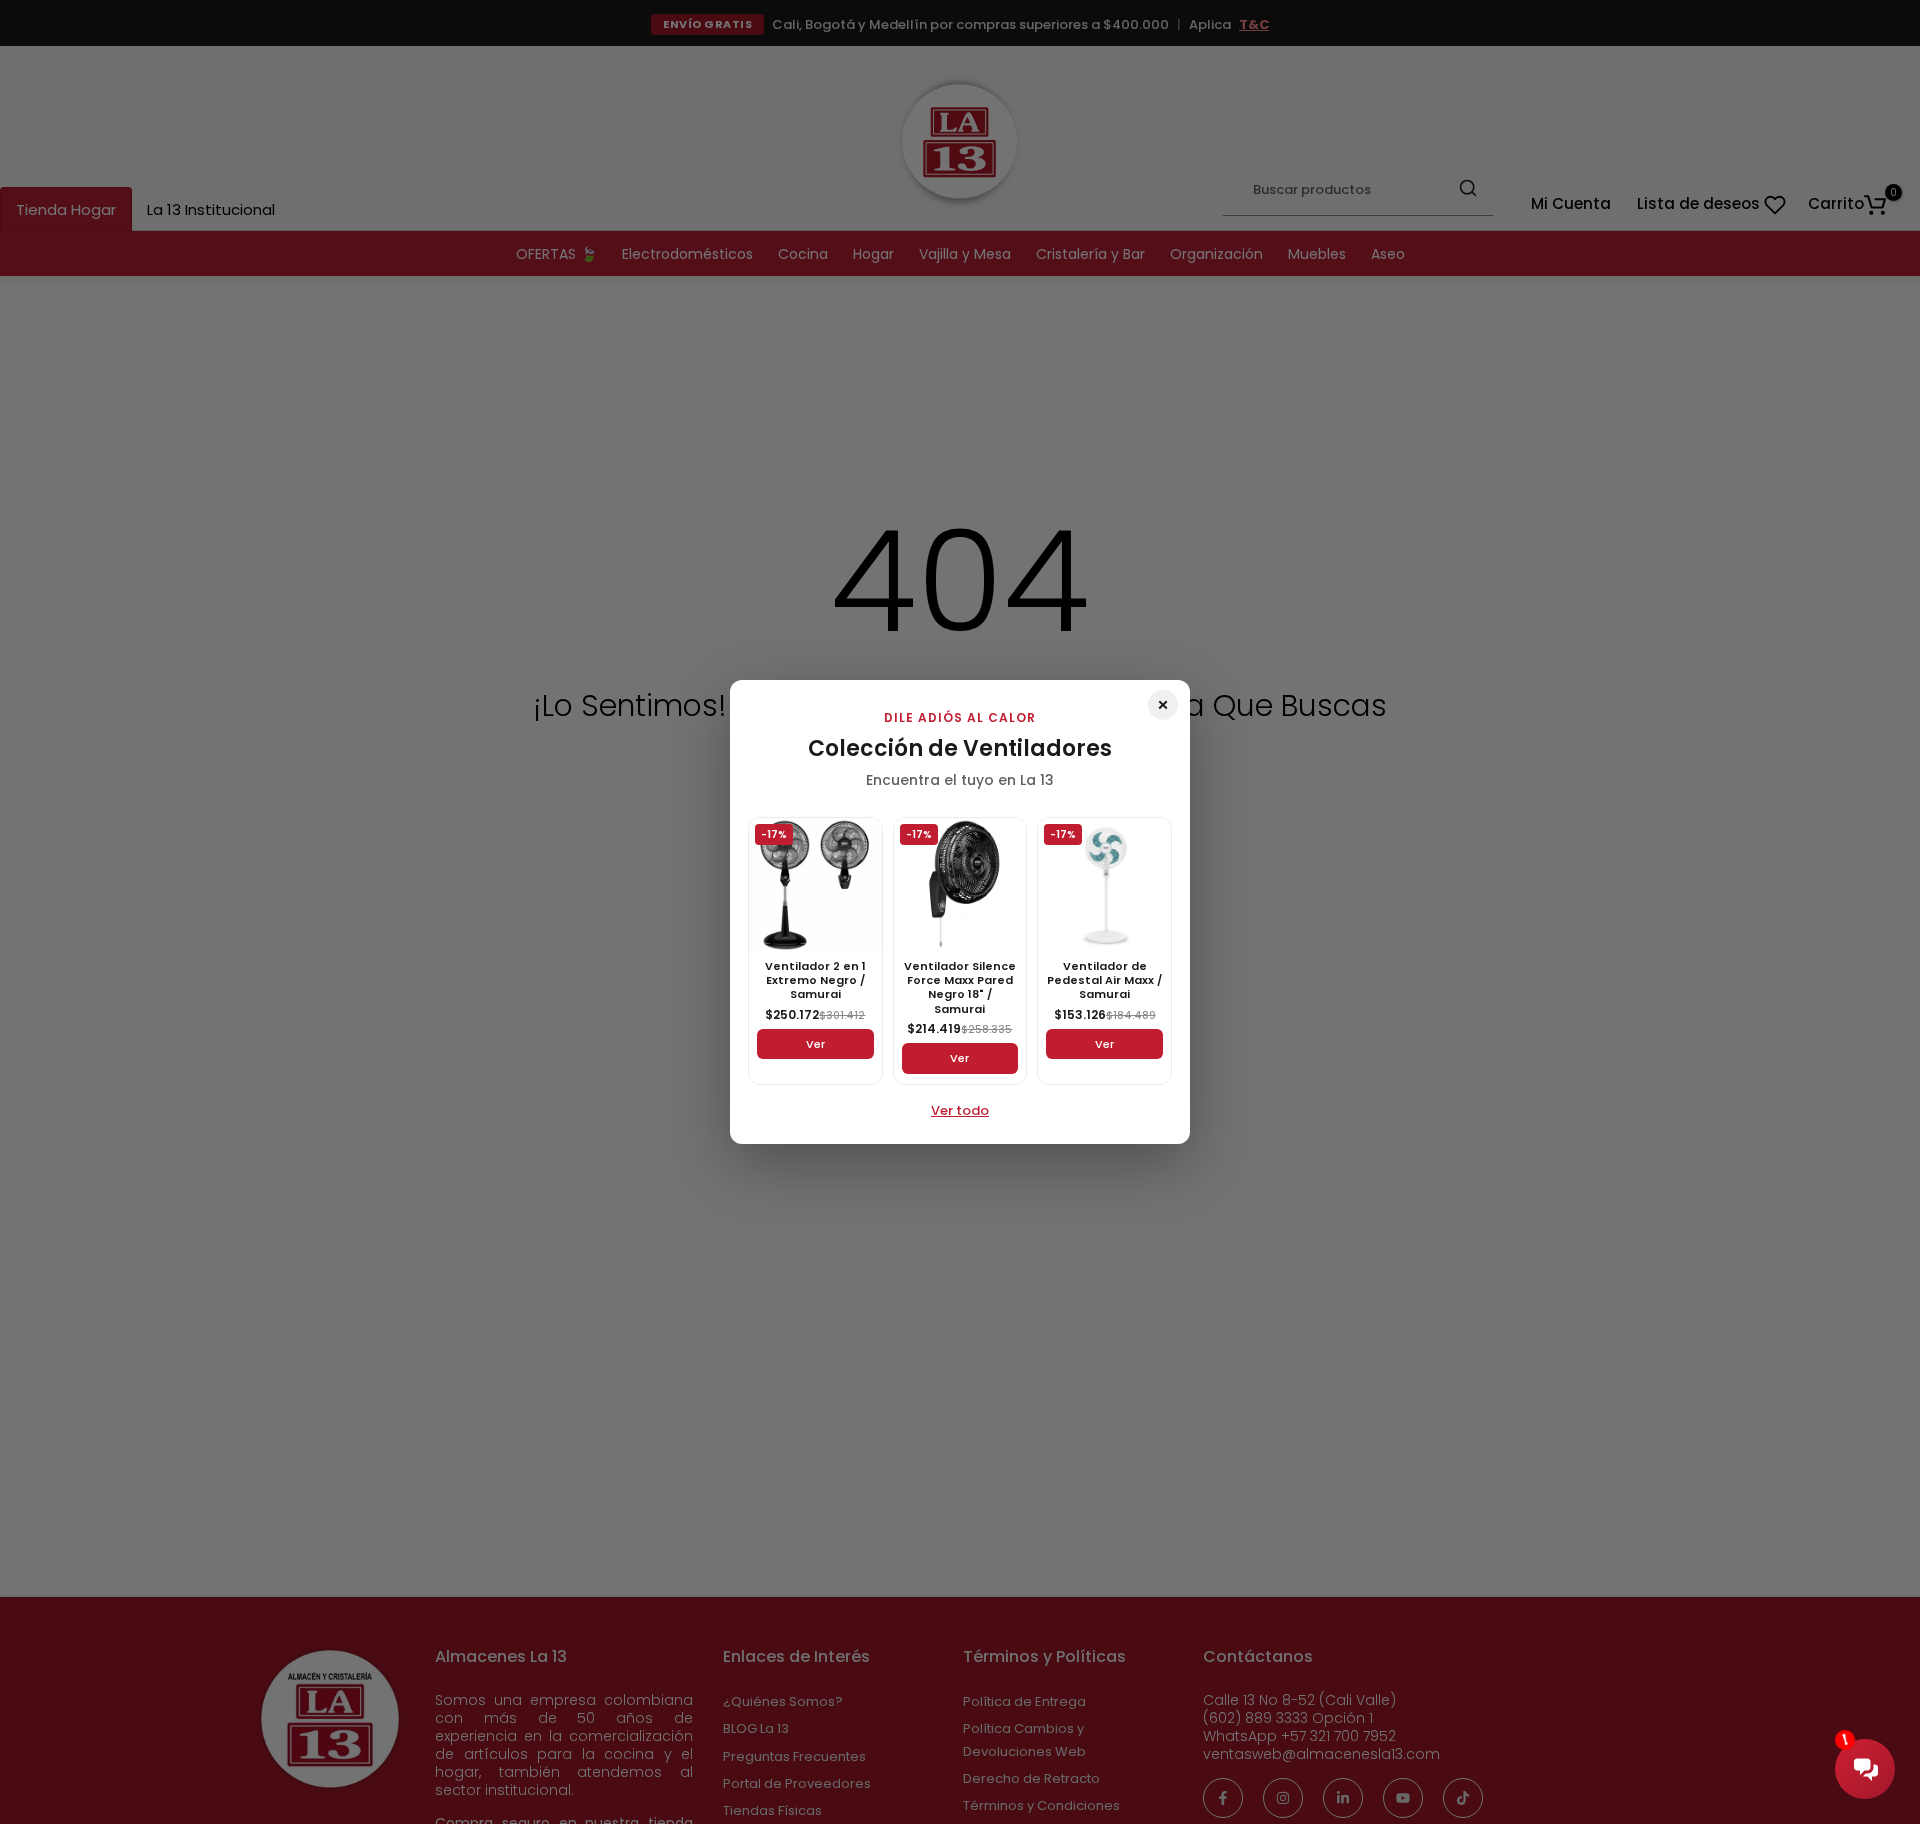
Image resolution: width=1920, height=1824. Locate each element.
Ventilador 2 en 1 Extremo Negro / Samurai (815, 980)
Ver (815, 1044)
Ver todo (960, 1110)
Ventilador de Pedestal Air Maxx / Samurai (1104, 980)
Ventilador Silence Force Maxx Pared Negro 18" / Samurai (960, 987)
